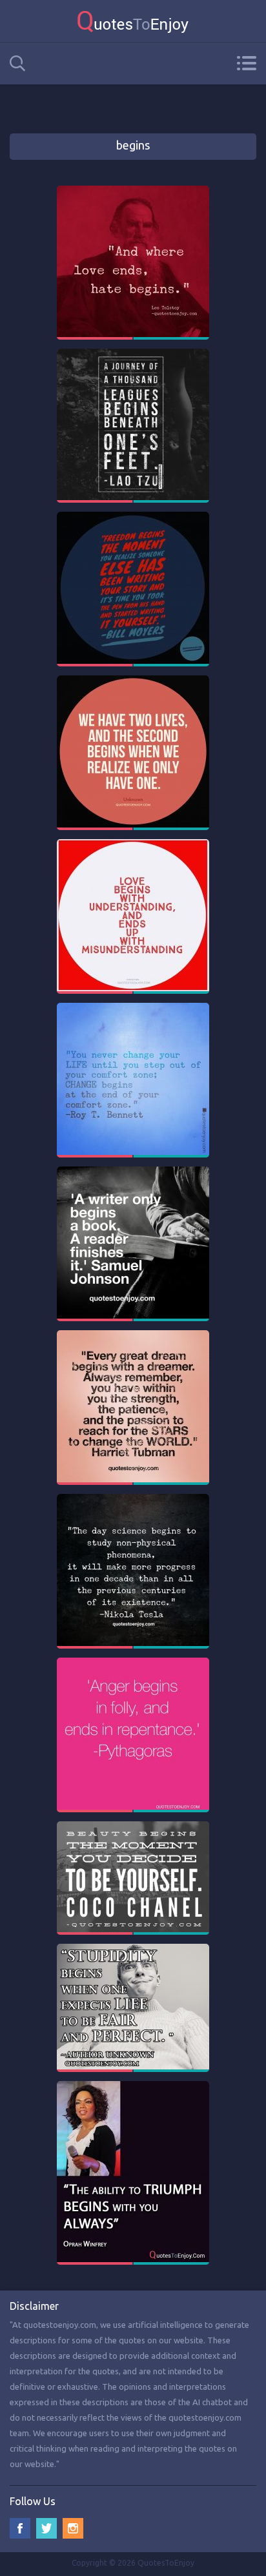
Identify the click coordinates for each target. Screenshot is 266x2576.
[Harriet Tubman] (133, 1336)
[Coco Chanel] (133, 1827)
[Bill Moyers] (133, 518)
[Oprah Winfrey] (133, 2087)
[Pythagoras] (133, 1663)
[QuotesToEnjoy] (133, 21)
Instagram (73, 2528)
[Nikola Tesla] (133, 1500)
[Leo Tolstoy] (133, 191)
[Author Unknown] (133, 681)
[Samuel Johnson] (133, 1172)
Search (17, 63)
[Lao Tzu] (133, 354)
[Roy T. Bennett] (133, 1009)
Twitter (46, 2528)
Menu (246, 63)
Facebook (20, 2528)
